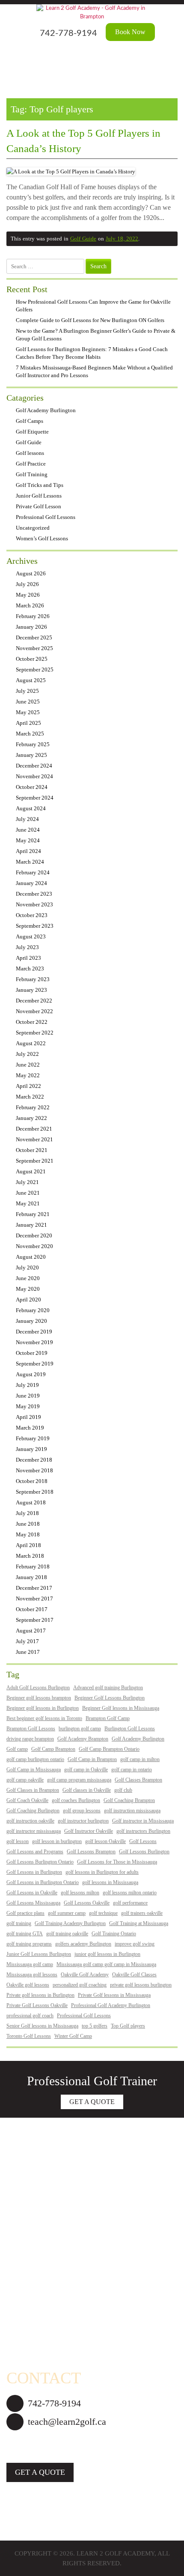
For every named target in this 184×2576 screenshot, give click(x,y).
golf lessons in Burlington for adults (102, 1872)
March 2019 (30, 1428)
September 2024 (35, 798)
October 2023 (32, 915)
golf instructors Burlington (143, 1831)
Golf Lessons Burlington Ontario (40, 1862)
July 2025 (27, 691)
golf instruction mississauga (132, 1811)
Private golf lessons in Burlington (40, 1995)
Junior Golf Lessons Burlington (39, 1954)
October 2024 (32, 787)
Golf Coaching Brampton (129, 1800)
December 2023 (34, 894)
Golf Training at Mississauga (139, 1923)
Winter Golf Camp (73, 2036)
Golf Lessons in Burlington (34, 1872)
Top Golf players (128, 2026)
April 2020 (28, 1300)
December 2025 (34, 637)
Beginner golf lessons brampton (39, 1698)
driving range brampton (30, 1739)
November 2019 (34, 1342)
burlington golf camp (80, 1729)
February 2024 (33, 872)
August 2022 (31, 1043)
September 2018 (35, 1492)
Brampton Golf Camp (108, 1718)
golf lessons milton (80, 1893)
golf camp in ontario (132, 1770)
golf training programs (29, 1944)
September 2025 (35, 670)
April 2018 (28, 1545)
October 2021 (32, 1150)
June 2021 (28, 1193)
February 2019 (33, 1438)
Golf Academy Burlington (46, 410)
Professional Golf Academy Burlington (111, 2005)
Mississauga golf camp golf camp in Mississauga (106, 1964)
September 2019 (35, 1364)
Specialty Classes (29, 2192)
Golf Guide (83, 239)
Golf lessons (30, 453)
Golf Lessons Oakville (87, 1903)
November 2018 (34, 1470)
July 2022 (27, 1054)
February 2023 (33, 979)
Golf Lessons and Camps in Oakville (55, 2320)
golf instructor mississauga (34, 1831)
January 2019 (31, 1449)
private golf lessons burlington (141, 1985)
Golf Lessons (143, 1841)
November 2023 (34, 904)
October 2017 (32, 1609)
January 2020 (31, 1321)
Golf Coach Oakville (27, 1800)
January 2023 (31, 990)
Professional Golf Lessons (46, 517)
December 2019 (34, 1332)
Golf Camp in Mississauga (34, 1770)
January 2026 (31, 627)
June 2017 (28, 1652)
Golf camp (17, 1749)
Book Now (130, 32)
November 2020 (34, 1246)
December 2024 (34, 766)
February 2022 (33, 1107)
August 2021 (31, 1171)
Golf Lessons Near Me (36, 2336)
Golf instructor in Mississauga (143, 1821)
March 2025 (30, 734)
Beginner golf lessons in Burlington (43, 1708)
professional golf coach (30, 2016)
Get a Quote (92, 2102)
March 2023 (30, 969)
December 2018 (34, 1460)
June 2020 (28, 1278)
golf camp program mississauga (79, 1780)
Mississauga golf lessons (32, 1975)
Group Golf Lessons (33, 2224)
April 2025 (28, 723)
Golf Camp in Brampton (92, 1759)
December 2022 (34, 1001)
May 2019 (28, 1406)
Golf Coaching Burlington (33, 1811)
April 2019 (28, 1417)
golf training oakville (67, 1934)
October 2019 (32, 1353)
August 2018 (31, 1502)
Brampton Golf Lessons (31, 1729)
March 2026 (30, 605)
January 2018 (31, 1577)
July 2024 (27, 819)
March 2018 (30, 1556)
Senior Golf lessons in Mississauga (42, 2026)
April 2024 (28, 851)
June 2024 (28, 830)
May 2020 (28, 1289)
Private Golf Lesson (39, 506)
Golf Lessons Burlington (144, 1852)
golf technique (103, 1913)
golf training (19, 1923)
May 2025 (28, 712)
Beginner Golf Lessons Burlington (110, 1698)
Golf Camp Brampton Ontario (109, 1749)
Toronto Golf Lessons (29, 2036)
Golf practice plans (25, 1913)
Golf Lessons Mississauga (33, 1903)
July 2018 (27, 1513)
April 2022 (28, 1086)
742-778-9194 (68, 33)
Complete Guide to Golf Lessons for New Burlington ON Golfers (90, 320)
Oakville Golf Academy (85, 1975)
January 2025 (31, 755)
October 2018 (32, 1481)
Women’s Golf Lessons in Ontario (52, 2175)
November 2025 (34, 648)
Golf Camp (21, 2239)
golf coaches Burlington (76, 1800)
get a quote (40, 2472)
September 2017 (35, 1620)
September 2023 (35, 926)
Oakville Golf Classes (134, 1975)
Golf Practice (31, 464)
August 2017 (31, 1631)
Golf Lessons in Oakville (32, 1893)
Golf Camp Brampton (53, 1749)
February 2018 (33, 1566)
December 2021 (34, 1129)
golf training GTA (25, 1934)
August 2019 (31, 1374)
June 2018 (28, 1524)
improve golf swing (135, 1944)
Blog (13, 2352)
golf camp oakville (25, 1780)
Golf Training (32, 474)
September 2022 (35, 1033)
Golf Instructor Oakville (89, 1831)
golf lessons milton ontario (130, 1893)
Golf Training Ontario (114, 1934)
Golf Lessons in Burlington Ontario (43, 1882)
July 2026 (27, 584)
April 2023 (28, 958)
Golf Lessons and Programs (35, 1852)
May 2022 (28, 1075)
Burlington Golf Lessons (130, 1729)
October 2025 (32, 659)
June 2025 (28, 702)
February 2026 (33, 616)
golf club (123, 1790)
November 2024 (34, 776)
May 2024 (28, 840)
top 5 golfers (95, 2026)
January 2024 (31, 883)
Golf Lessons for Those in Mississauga (117, 1862)
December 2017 (34, 1588)
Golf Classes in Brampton (33, 1790)
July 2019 (27, 1385)
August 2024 (31, 808)
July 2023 (27, 947)
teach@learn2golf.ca (67, 2422)
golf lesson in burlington (57, 1841)
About (15, 2143)
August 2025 (31, 680)
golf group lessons (82, 1811)
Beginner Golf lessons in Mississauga (121, 1708)
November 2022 (34, 1011)
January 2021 (31, 1225)
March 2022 (30, 1097)
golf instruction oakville (30, 1821)
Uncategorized (33, 528)
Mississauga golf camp (30, 1964)
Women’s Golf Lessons (42, 538)
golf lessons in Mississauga (110, 1882)
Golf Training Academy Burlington (70, 1923)
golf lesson (18, 1841)
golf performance (130, 1903)
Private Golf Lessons (34, 2207)
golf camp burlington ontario (35, 1759)
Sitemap (17, 2256)
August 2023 (31, 936)
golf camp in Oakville (86, 1770)
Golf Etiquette (32, 432)
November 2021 (34, 1139)
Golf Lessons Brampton (91, 1852)
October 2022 (32, 1022)
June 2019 (28, 1396)
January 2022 (31, 1118)
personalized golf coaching (80, 1985)
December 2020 (34, 1235)
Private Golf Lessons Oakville (37, 2005)
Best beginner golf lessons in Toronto (44, 1718)
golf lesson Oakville (105, 1841)
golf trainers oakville (142, 1913)
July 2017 (27, 1641)
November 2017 (34, 1599)
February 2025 (33, 744)
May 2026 (28, 595)
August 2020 (31, 1257)
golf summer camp (67, 1913)
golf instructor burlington (83, 1821)
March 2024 (30, 862)
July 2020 (27, 1267)
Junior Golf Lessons (39, 496)
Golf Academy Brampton (83, 1739)
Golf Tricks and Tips (40, 485)
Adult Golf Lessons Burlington (38, 1688)
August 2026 (31, 573)
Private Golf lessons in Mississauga (114, 1995)
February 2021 (33, 1214)
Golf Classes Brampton (138, 1780)
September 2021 (35, 1161)
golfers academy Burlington (83, 1944)
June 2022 (28, 1065)
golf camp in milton (140, 1759)
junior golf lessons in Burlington (107, 1954)
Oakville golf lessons (28, 1985)
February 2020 (33, 1310)
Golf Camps (30, 421)
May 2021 (28, 1203)
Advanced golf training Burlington (108, 1688)
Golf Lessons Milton (34, 2288)
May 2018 (28, 1534)
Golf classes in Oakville (87, 1790)
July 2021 (27, 1182)
